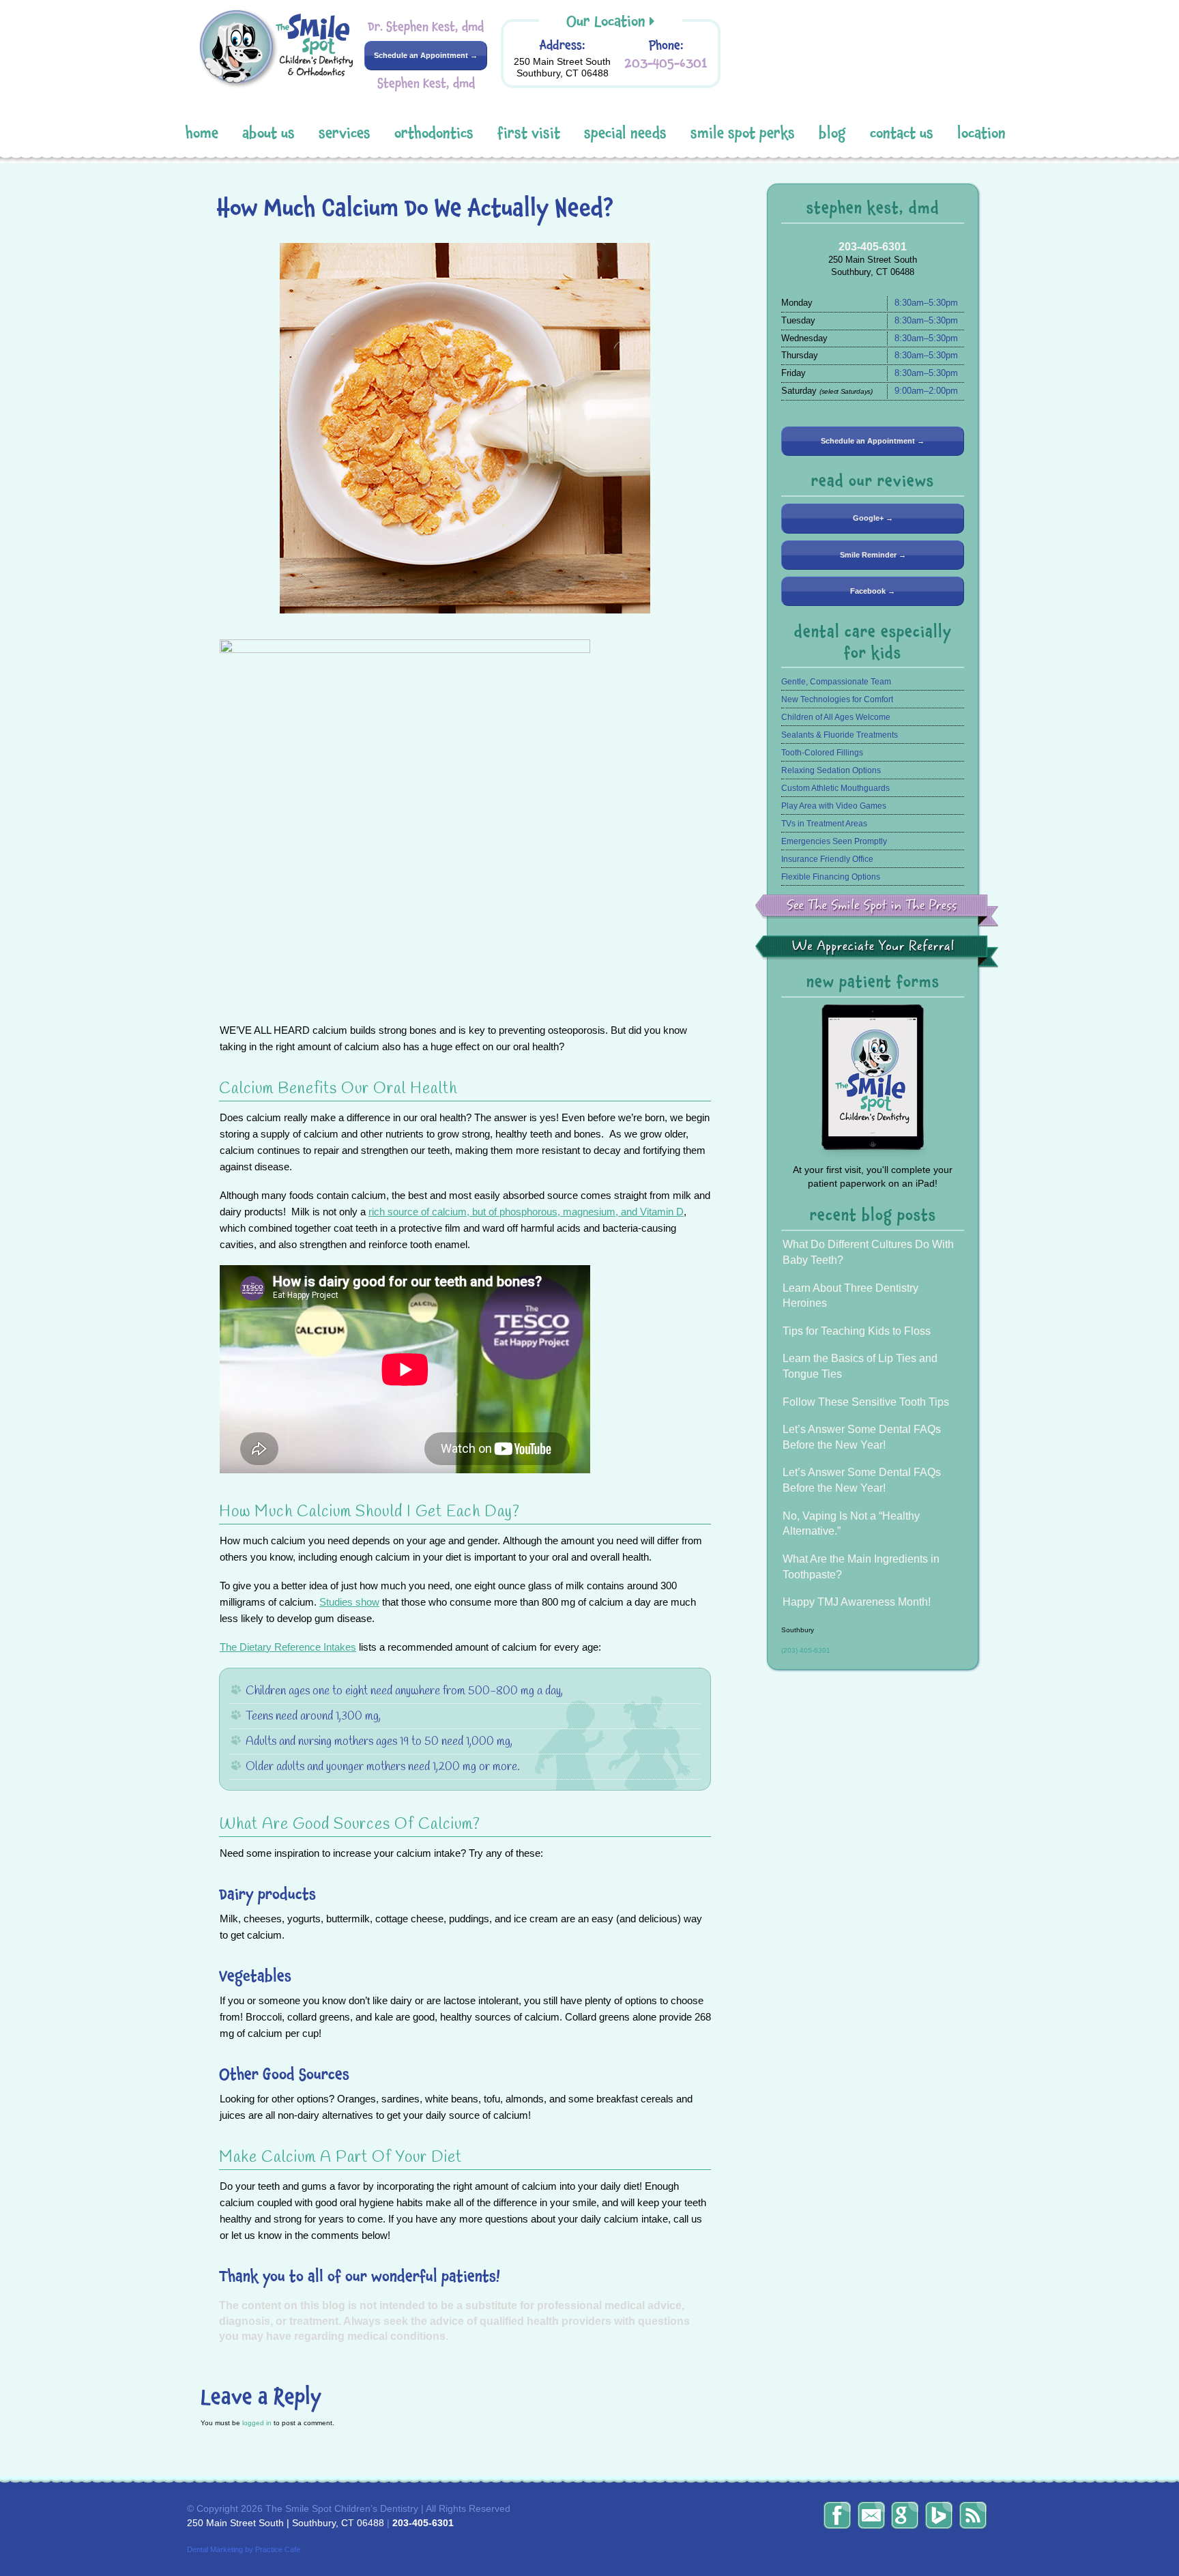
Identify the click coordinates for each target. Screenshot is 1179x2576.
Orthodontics (434, 133)
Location (981, 133)
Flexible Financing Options (831, 877)
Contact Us (902, 133)
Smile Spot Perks (743, 133)
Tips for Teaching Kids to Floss (857, 1331)
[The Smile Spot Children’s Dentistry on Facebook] (837, 2515)
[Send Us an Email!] (871, 2515)
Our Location (606, 21)
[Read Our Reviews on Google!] (905, 2515)
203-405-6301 (666, 63)
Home (202, 133)
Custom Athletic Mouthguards (835, 788)
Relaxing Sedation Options (831, 770)
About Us (268, 133)
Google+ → (873, 518)
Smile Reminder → (873, 555)
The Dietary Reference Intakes (288, 1647)
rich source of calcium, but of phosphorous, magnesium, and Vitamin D (526, 1212)
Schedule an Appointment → (426, 55)
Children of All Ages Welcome (836, 717)
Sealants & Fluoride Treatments (840, 735)
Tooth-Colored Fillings (822, 753)
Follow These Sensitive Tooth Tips (866, 1402)
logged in (257, 2423)
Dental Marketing (215, 2549)
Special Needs (625, 133)
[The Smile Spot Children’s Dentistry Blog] (973, 2515)
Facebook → (873, 591)
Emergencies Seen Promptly (834, 841)
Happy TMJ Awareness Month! (857, 1602)
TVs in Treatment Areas (824, 824)
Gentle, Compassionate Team (836, 682)
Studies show (349, 1602)
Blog (832, 133)
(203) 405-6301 (806, 1650)
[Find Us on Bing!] (939, 2515)
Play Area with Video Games (834, 806)
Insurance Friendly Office (827, 859)
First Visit (529, 133)
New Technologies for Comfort (837, 699)
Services (345, 133)
